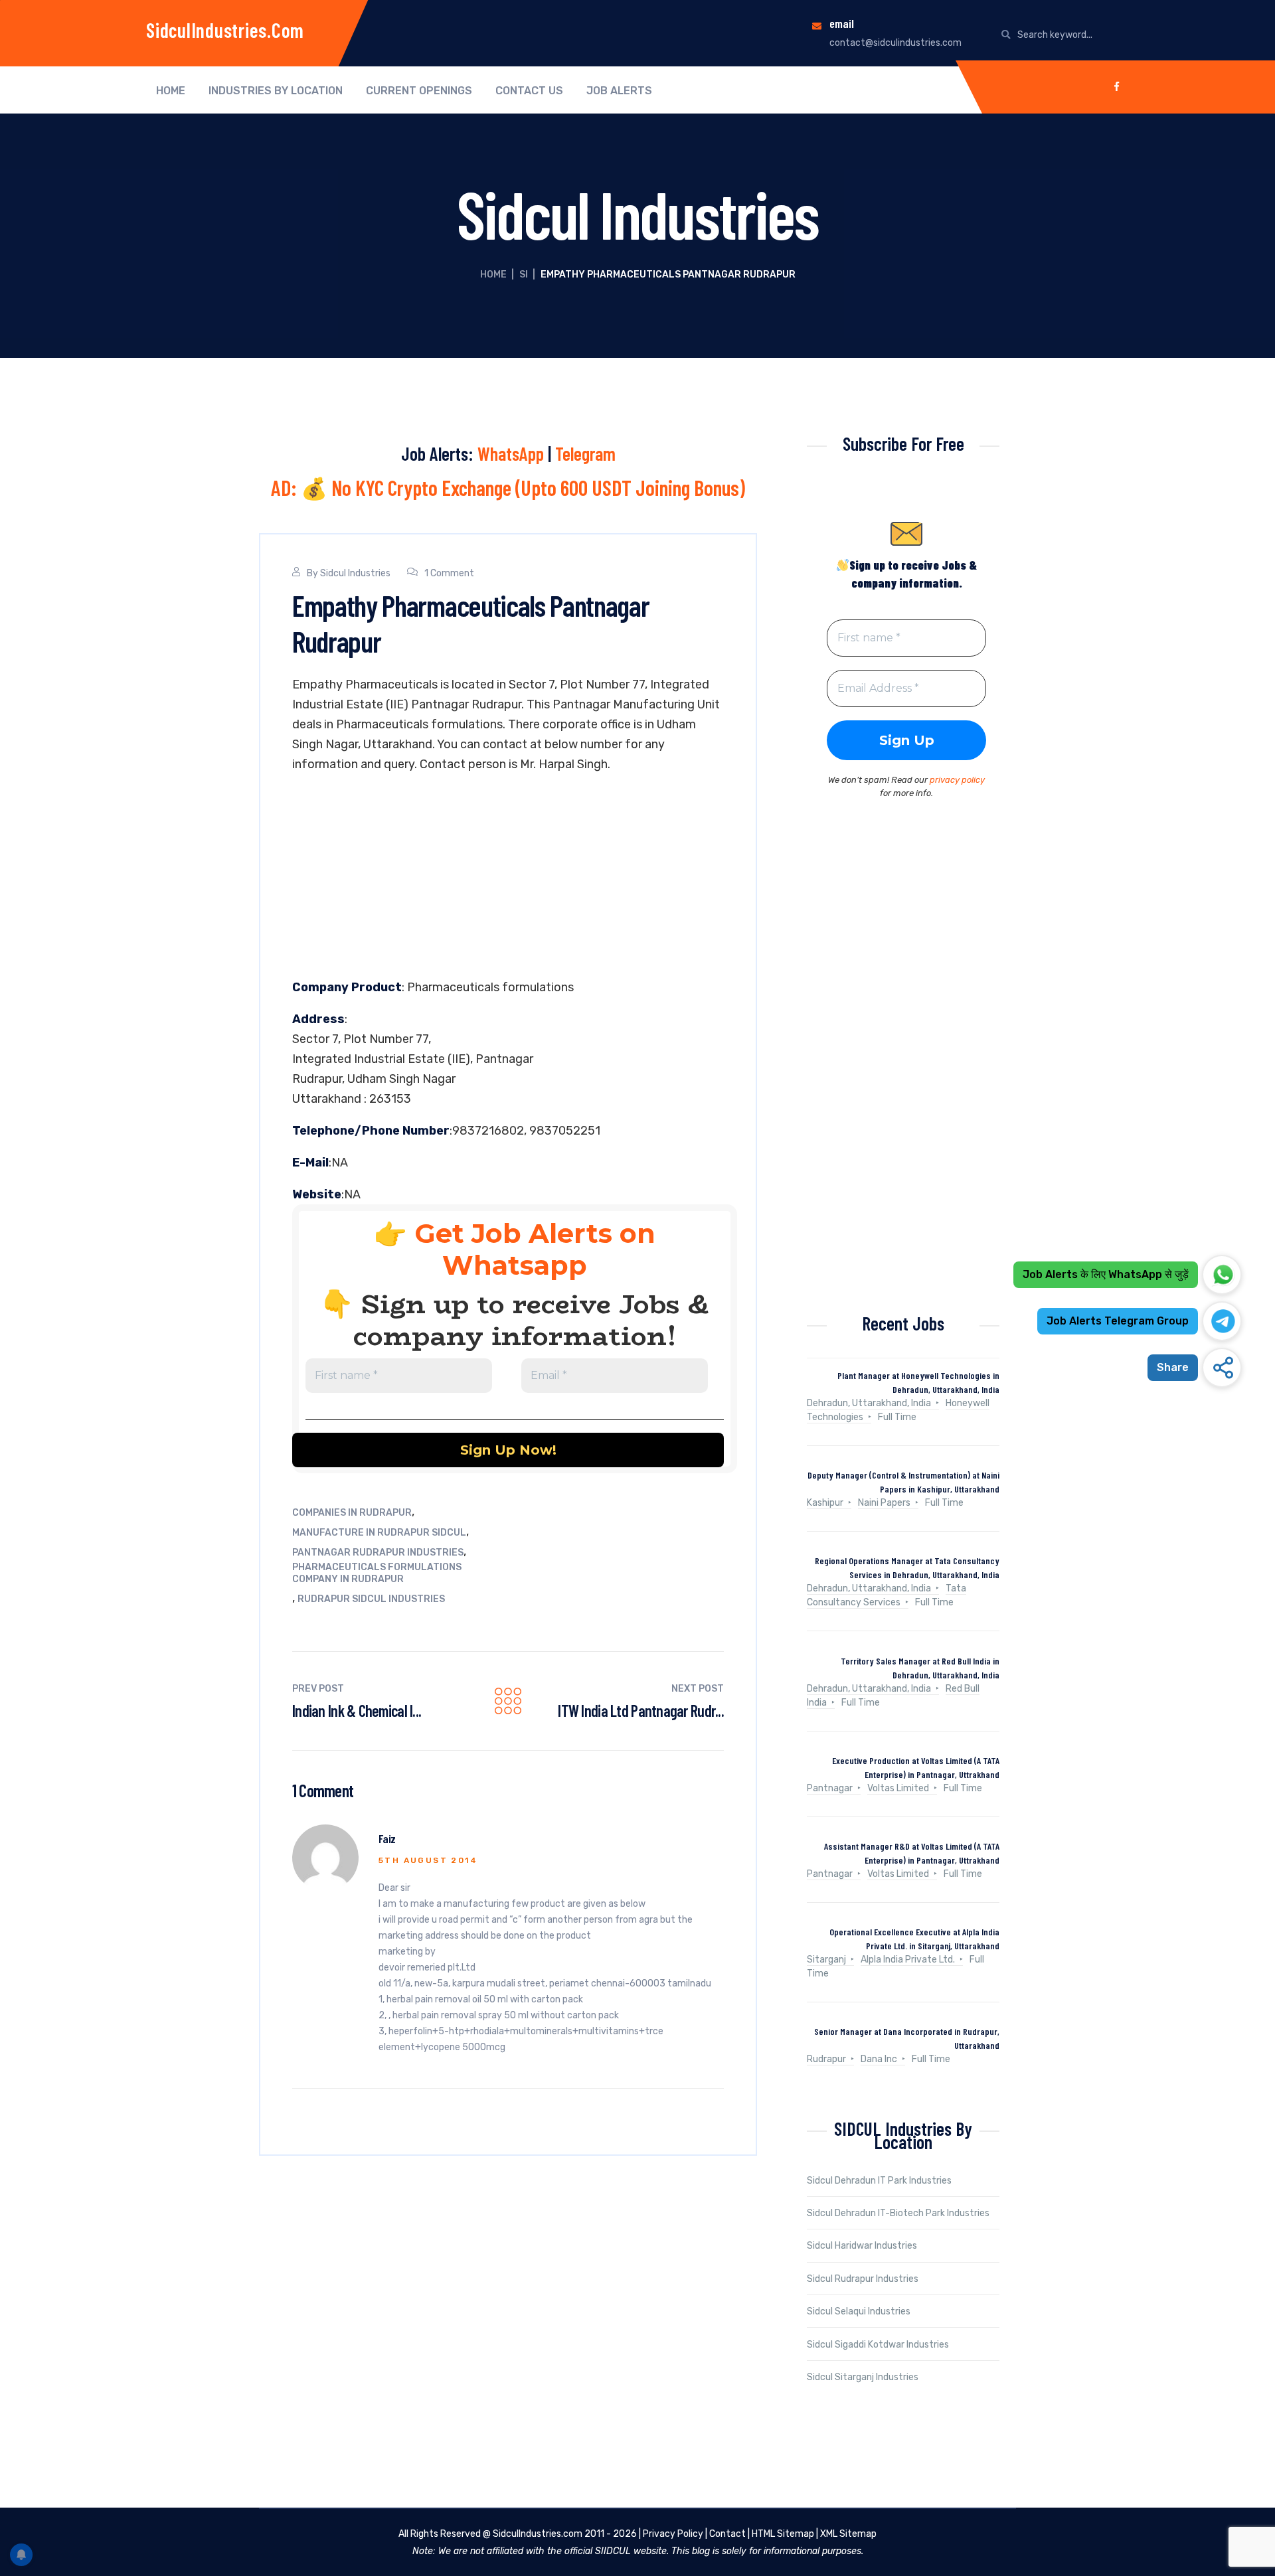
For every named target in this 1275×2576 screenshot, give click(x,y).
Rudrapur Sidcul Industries (371, 1599)
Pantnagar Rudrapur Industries (378, 1553)
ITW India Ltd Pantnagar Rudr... (641, 1711)
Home (171, 91)
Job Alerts (619, 91)
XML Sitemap (848, 2534)
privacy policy (957, 780)
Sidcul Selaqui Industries (859, 2311)
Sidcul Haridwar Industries (862, 2246)
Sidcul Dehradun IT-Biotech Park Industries (898, 2213)
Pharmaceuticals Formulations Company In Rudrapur (377, 1573)
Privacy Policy (673, 2534)
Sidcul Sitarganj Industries (863, 2377)
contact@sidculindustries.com (895, 43)
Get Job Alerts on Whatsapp (535, 1249)
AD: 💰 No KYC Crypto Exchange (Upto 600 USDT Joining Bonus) (508, 487)
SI (524, 275)
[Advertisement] (508, 879)
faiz (387, 1838)
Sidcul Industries (355, 573)
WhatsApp (511, 453)
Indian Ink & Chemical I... (357, 1711)
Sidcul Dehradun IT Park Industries (879, 2181)
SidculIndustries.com (225, 30)
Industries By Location (276, 91)
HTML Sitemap (783, 2534)
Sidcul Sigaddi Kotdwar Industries (878, 2345)
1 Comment (449, 573)
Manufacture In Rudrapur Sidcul (379, 1533)
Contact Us (529, 91)
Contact (727, 2534)
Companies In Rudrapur (352, 1513)
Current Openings (419, 91)
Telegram (585, 453)
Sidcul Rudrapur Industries (863, 2279)
